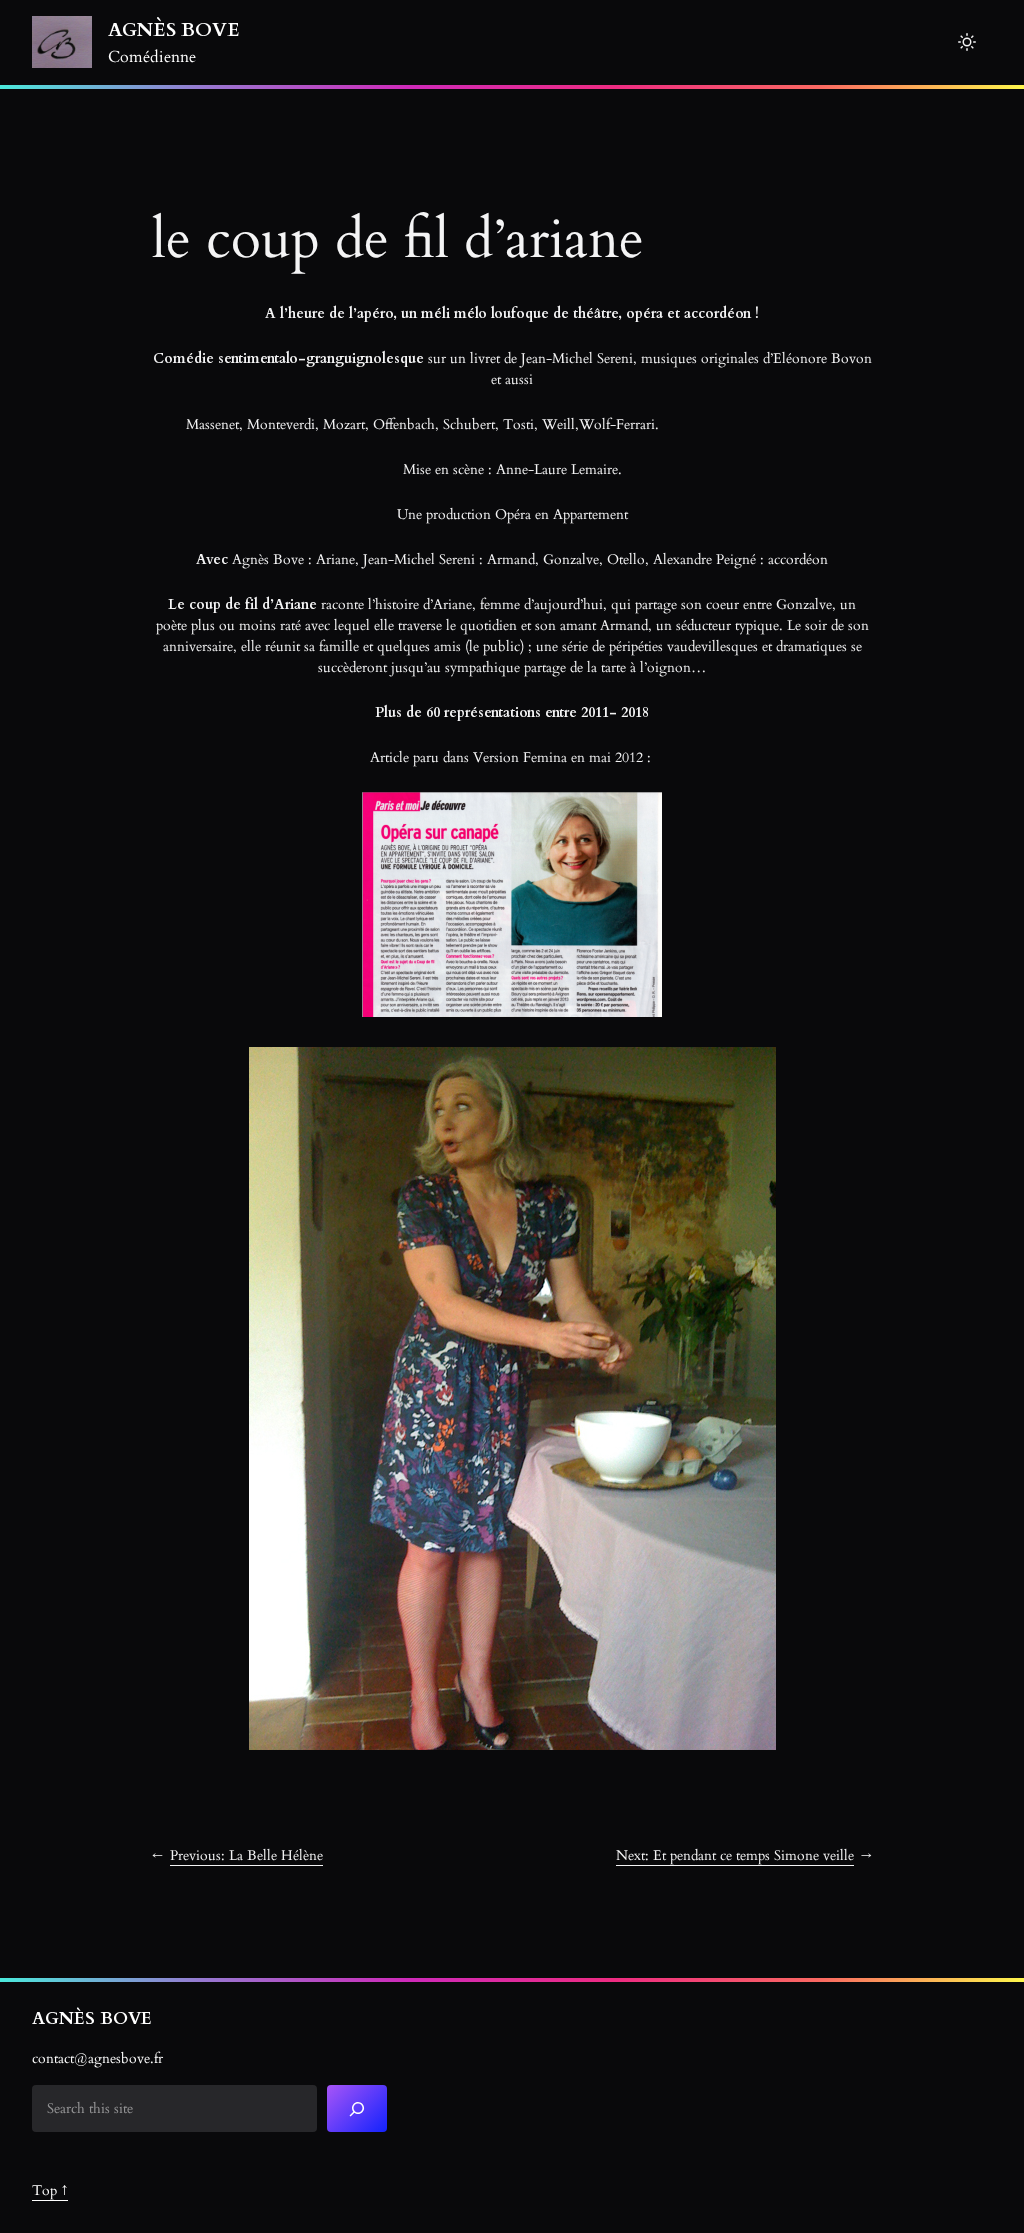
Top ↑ (50, 2190)
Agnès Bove (174, 30)
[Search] (357, 2108)
